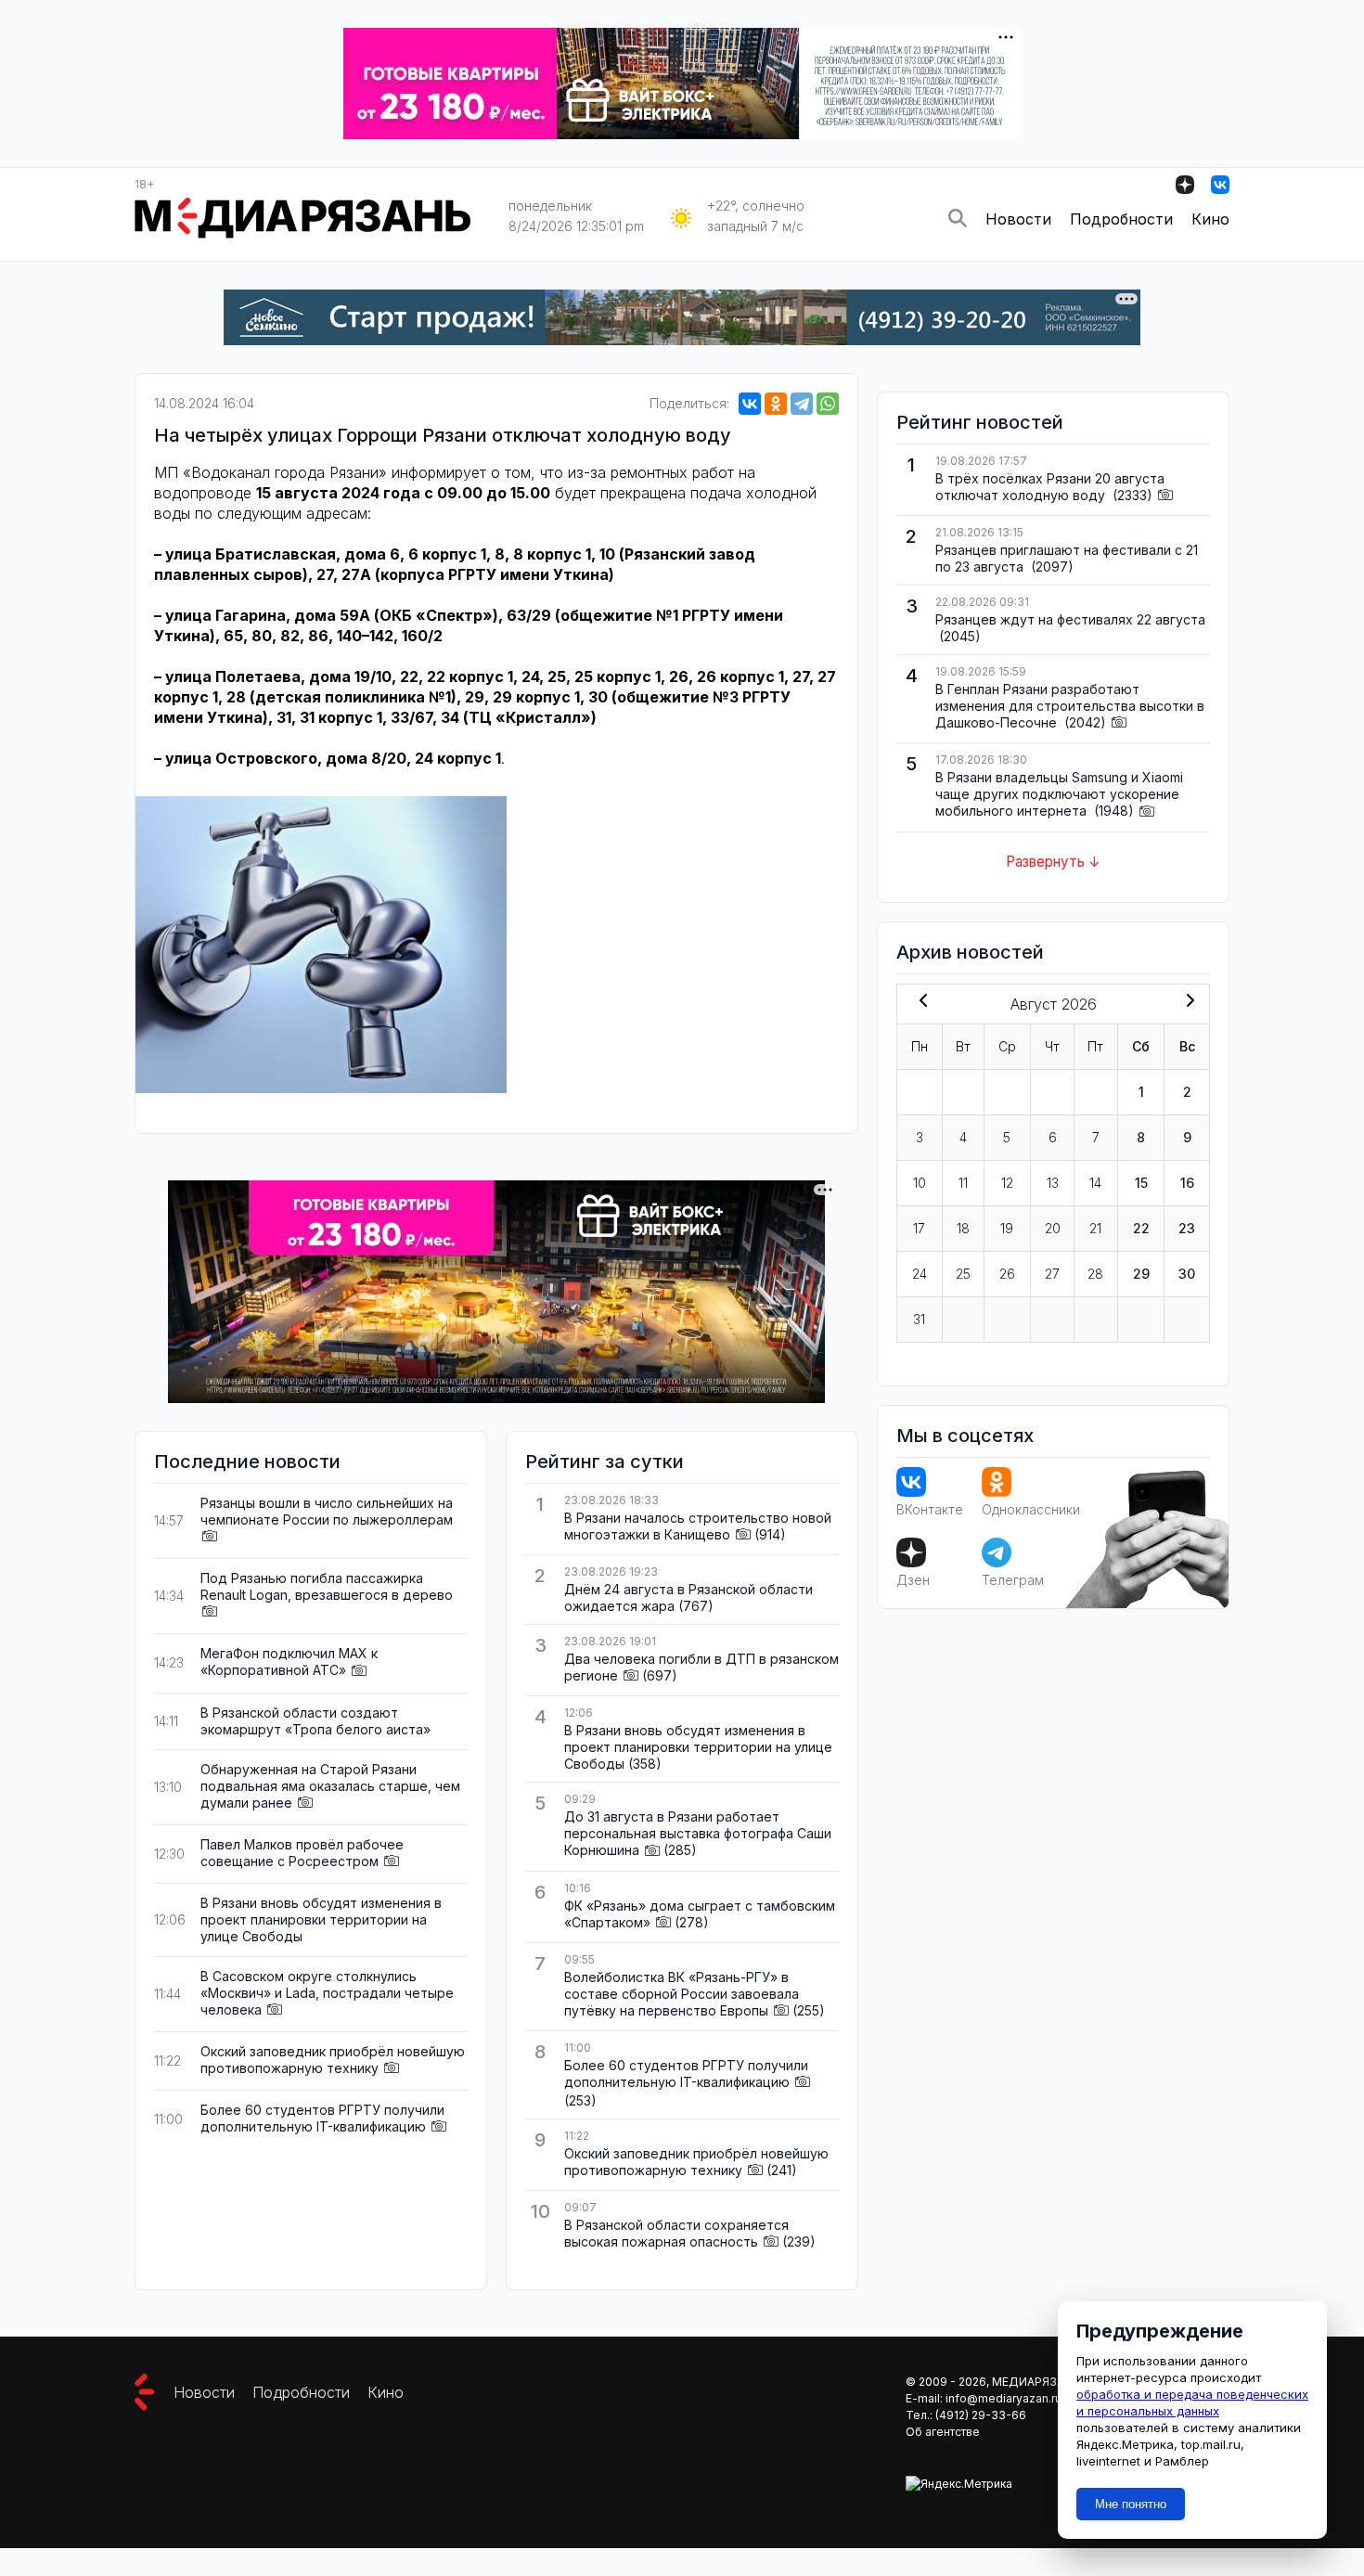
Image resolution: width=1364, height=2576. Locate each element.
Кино (1210, 219)
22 (1141, 1228)
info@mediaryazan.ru (1004, 2398)
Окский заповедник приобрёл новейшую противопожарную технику (333, 2060)
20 (1053, 1228)
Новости (1018, 219)
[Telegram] (802, 404)
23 (1187, 1228)
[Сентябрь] (1187, 1002)
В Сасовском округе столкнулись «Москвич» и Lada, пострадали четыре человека (327, 1993)
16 (1187, 1183)
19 (1007, 1228)
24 (920, 1274)
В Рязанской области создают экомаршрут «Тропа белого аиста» (315, 1721)
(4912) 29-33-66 (981, 2415)
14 (1095, 1183)
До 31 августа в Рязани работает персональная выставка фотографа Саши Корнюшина (698, 1833)
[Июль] (920, 1002)
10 (920, 1183)
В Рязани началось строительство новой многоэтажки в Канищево (698, 1526)
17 (919, 1228)
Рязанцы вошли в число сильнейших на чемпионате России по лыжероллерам (327, 1511)
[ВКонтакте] (750, 404)
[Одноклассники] (776, 404)
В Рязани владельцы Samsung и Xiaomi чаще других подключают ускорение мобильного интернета (1059, 794)
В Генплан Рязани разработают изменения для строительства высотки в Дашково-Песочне (1070, 706)
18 (963, 1228)
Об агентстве (943, 2432)
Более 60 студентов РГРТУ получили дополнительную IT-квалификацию (322, 2118)
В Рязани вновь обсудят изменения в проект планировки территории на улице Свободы (321, 1919)
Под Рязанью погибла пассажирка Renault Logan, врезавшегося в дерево (327, 1586)
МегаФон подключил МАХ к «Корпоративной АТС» (289, 1662)
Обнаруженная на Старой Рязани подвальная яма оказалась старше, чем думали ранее (330, 1786)
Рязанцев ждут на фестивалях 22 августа (1070, 619)
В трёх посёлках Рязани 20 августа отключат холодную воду (1050, 487)
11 (963, 1183)
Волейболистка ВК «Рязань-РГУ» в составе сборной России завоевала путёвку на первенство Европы (682, 1994)
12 (1007, 1183)
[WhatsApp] (828, 404)
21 (1095, 1228)
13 (1053, 1183)
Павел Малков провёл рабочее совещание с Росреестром (302, 1853)
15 (1141, 1183)
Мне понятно (1131, 2504)
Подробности (1121, 219)
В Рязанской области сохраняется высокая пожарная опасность (676, 2233)
